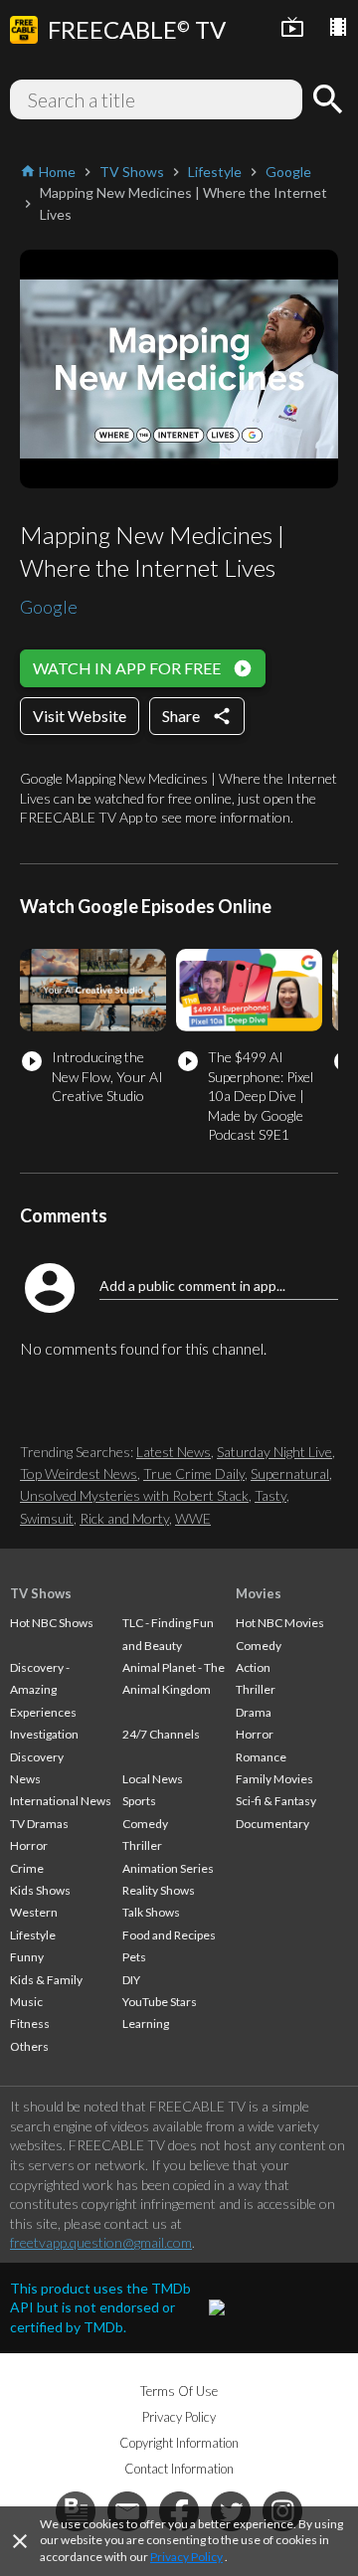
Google (49, 607)
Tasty (270, 1495)
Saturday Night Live (274, 1452)
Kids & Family (46, 1980)
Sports (139, 1801)
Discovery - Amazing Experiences (43, 1690)
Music (26, 2002)
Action (253, 1667)
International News (61, 1801)
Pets (134, 1957)
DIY (131, 1980)
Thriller (142, 1845)
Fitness (30, 2024)
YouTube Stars (160, 2002)
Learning (146, 2024)
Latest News (174, 1452)
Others (29, 2046)
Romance (261, 1757)
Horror (29, 1845)
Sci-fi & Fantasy (276, 1801)
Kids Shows (40, 1890)
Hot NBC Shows (52, 1623)
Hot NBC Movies (280, 1623)
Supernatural (290, 1473)
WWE (193, 1518)
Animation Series (168, 1868)
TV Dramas (39, 1824)
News (25, 1779)
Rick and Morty (124, 1518)
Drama (254, 1712)
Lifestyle (33, 1935)
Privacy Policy (186, 2557)
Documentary (272, 1824)
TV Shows (41, 1593)
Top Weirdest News (79, 1473)
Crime (27, 1868)
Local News (153, 1779)
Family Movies (274, 1779)
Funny (27, 1957)
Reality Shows (159, 1890)
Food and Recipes (169, 1935)
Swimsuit (47, 1518)
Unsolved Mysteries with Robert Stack (134, 1495)
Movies (259, 1593)
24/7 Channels (161, 1734)
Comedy (145, 1824)
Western (34, 1912)
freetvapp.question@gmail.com (101, 2242)
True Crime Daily (194, 1473)
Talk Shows (151, 1912)
